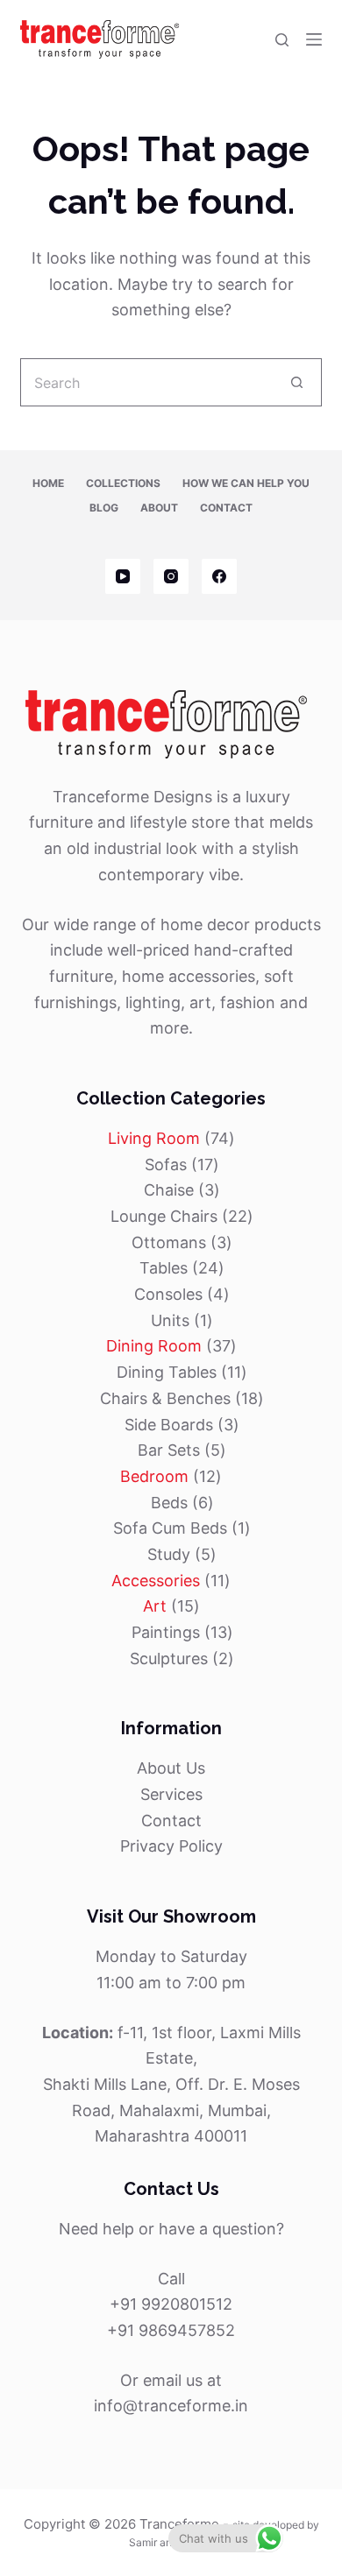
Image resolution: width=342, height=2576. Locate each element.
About (159, 508)
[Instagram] (171, 576)
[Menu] (314, 39)
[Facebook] (219, 576)
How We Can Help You (246, 483)
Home (48, 483)
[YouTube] (123, 576)
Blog (104, 508)
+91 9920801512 (171, 2304)
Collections (123, 483)
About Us (171, 1768)
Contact (226, 508)
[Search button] (298, 382)
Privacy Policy (171, 1846)
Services (171, 1794)
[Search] (282, 40)
